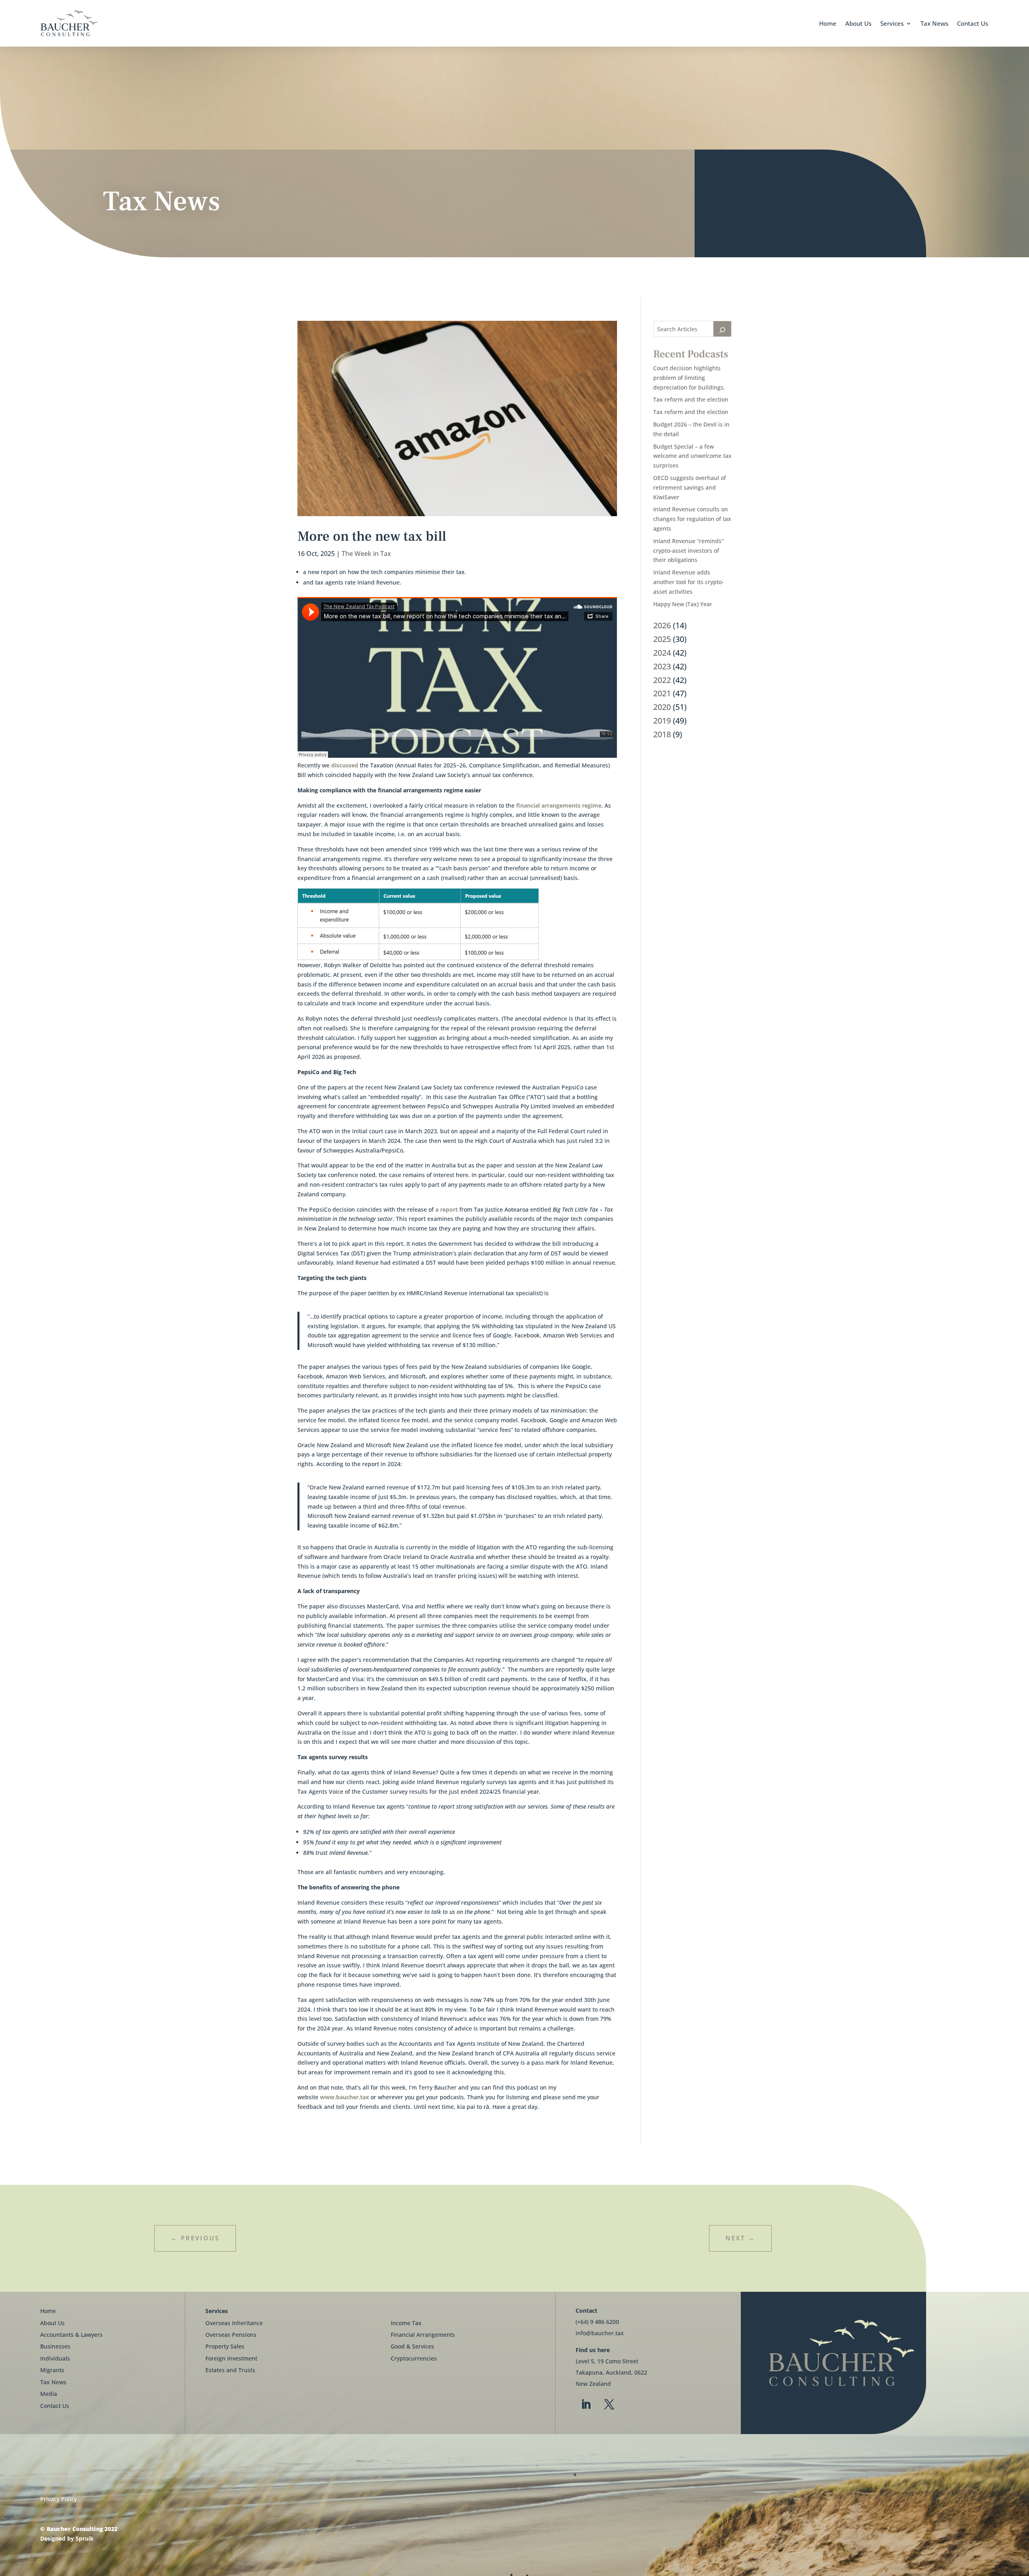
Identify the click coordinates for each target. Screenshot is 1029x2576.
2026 (662, 625)
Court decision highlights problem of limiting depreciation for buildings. (689, 378)
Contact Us (973, 23)
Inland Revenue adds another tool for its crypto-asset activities (689, 582)
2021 (662, 693)
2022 (662, 680)
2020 (662, 707)
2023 (662, 666)
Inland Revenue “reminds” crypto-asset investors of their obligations (688, 551)
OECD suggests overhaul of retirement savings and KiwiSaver (690, 487)
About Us (858, 23)
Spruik (85, 2538)
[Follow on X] (609, 2405)
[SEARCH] (722, 329)
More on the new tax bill (372, 536)
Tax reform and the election (691, 399)
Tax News (934, 23)
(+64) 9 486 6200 (597, 2322)
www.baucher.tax (344, 2097)
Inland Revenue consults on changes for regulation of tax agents (692, 519)
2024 (662, 653)
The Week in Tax (366, 554)
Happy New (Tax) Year (683, 604)
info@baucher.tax (600, 2333)
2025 (662, 639)
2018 (662, 734)
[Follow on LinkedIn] (586, 2405)
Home (828, 23)
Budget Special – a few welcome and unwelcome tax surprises (692, 456)
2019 (662, 721)
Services (892, 23)
